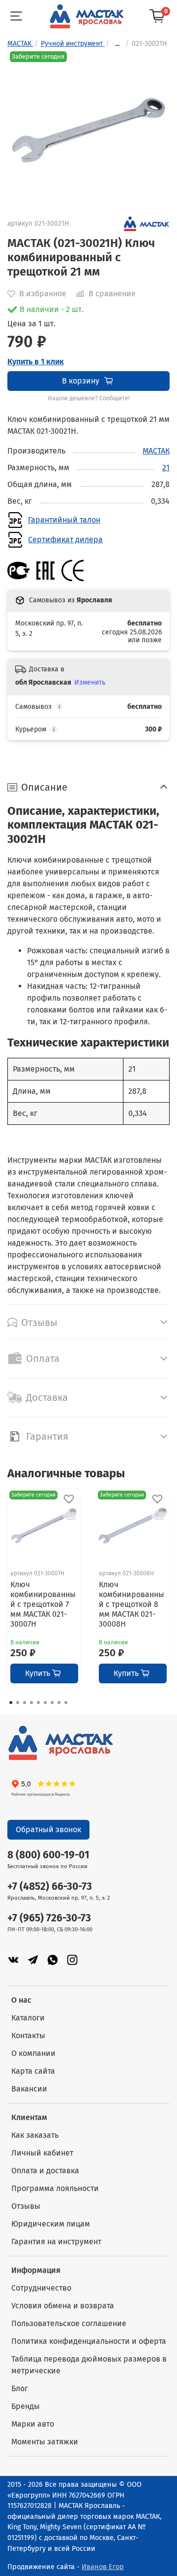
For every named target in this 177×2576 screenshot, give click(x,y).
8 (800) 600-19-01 (48, 1855)
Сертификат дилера (65, 540)
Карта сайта (33, 2071)
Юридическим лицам (51, 2224)
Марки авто (33, 2424)
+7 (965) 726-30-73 (49, 1918)
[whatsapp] (53, 1960)
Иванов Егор (103, 2567)
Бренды (26, 2406)
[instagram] (72, 1960)
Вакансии (29, 2089)
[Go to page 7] (52, 1703)
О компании (33, 2053)
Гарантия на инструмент (56, 2242)
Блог (20, 2388)
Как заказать (35, 2135)
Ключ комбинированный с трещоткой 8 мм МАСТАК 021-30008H (132, 1604)
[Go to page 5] (38, 1703)
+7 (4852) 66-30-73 (50, 1887)
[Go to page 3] (25, 1703)
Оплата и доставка (45, 2171)
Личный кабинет (42, 2153)
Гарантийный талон (64, 520)
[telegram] (33, 1960)
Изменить (90, 682)
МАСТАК (156, 451)
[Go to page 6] (45, 1703)
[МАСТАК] (147, 223)
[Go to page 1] (11, 1703)
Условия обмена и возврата (63, 2306)
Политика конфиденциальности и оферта (89, 2341)
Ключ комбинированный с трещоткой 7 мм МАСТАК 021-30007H (43, 1604)
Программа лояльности (55, 2188)
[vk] (13, 1960)
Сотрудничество (41, 2288)
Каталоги (28, 2018)
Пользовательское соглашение (69, 2323)
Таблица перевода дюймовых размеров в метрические (89, 2365)
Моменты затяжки (45, 2442)
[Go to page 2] (18, 1703)
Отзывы (26, 2206)
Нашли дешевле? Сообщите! (89, 398)
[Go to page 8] (59, 1703)
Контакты (28, 2036)
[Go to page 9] (66, 1703)
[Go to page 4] (31, 1703)
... (117, 44)
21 (166, 468)
